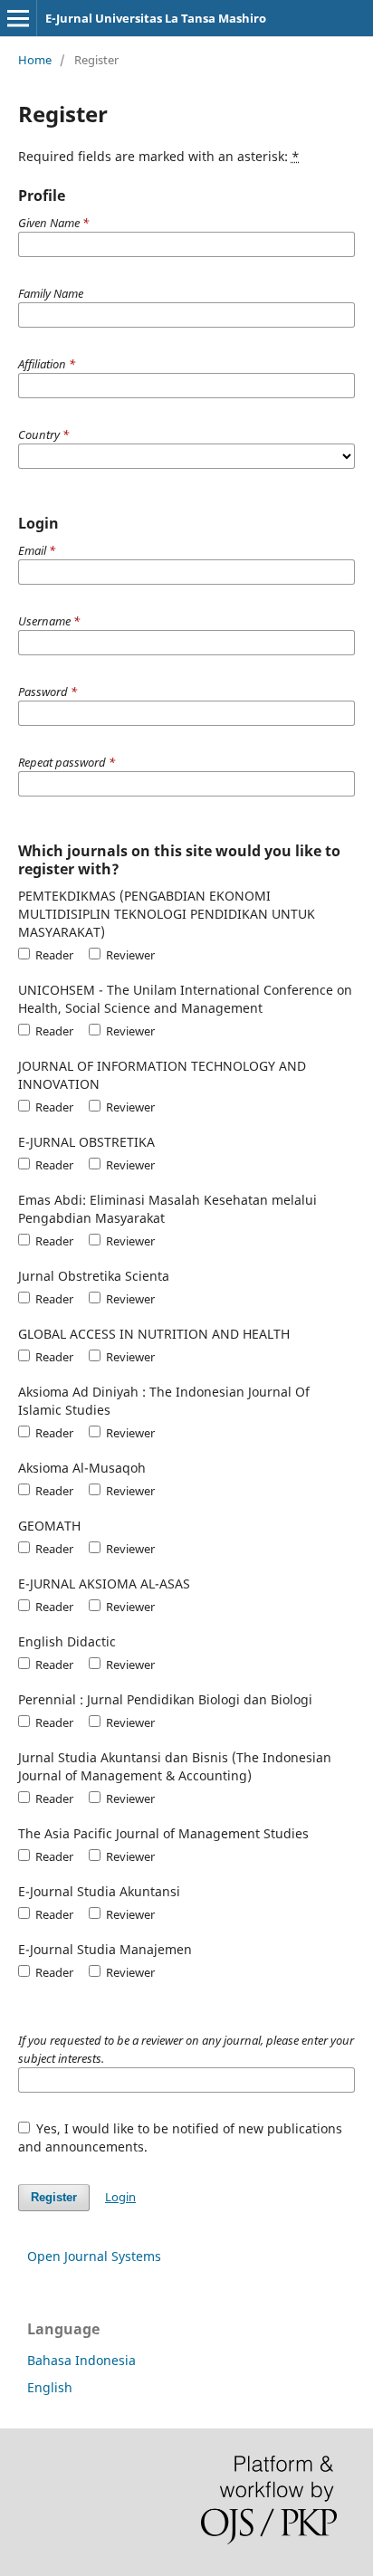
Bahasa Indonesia (81, 2360)
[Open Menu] (18, 18)
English (50, 2387)
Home (35, 60)
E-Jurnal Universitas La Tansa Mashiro (156, 18)
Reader (53, 955)
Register (54, 2197)
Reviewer (129, 955)
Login (120, 2197)
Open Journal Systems (94, 2256)
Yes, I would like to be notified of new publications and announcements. (181, 2137)
